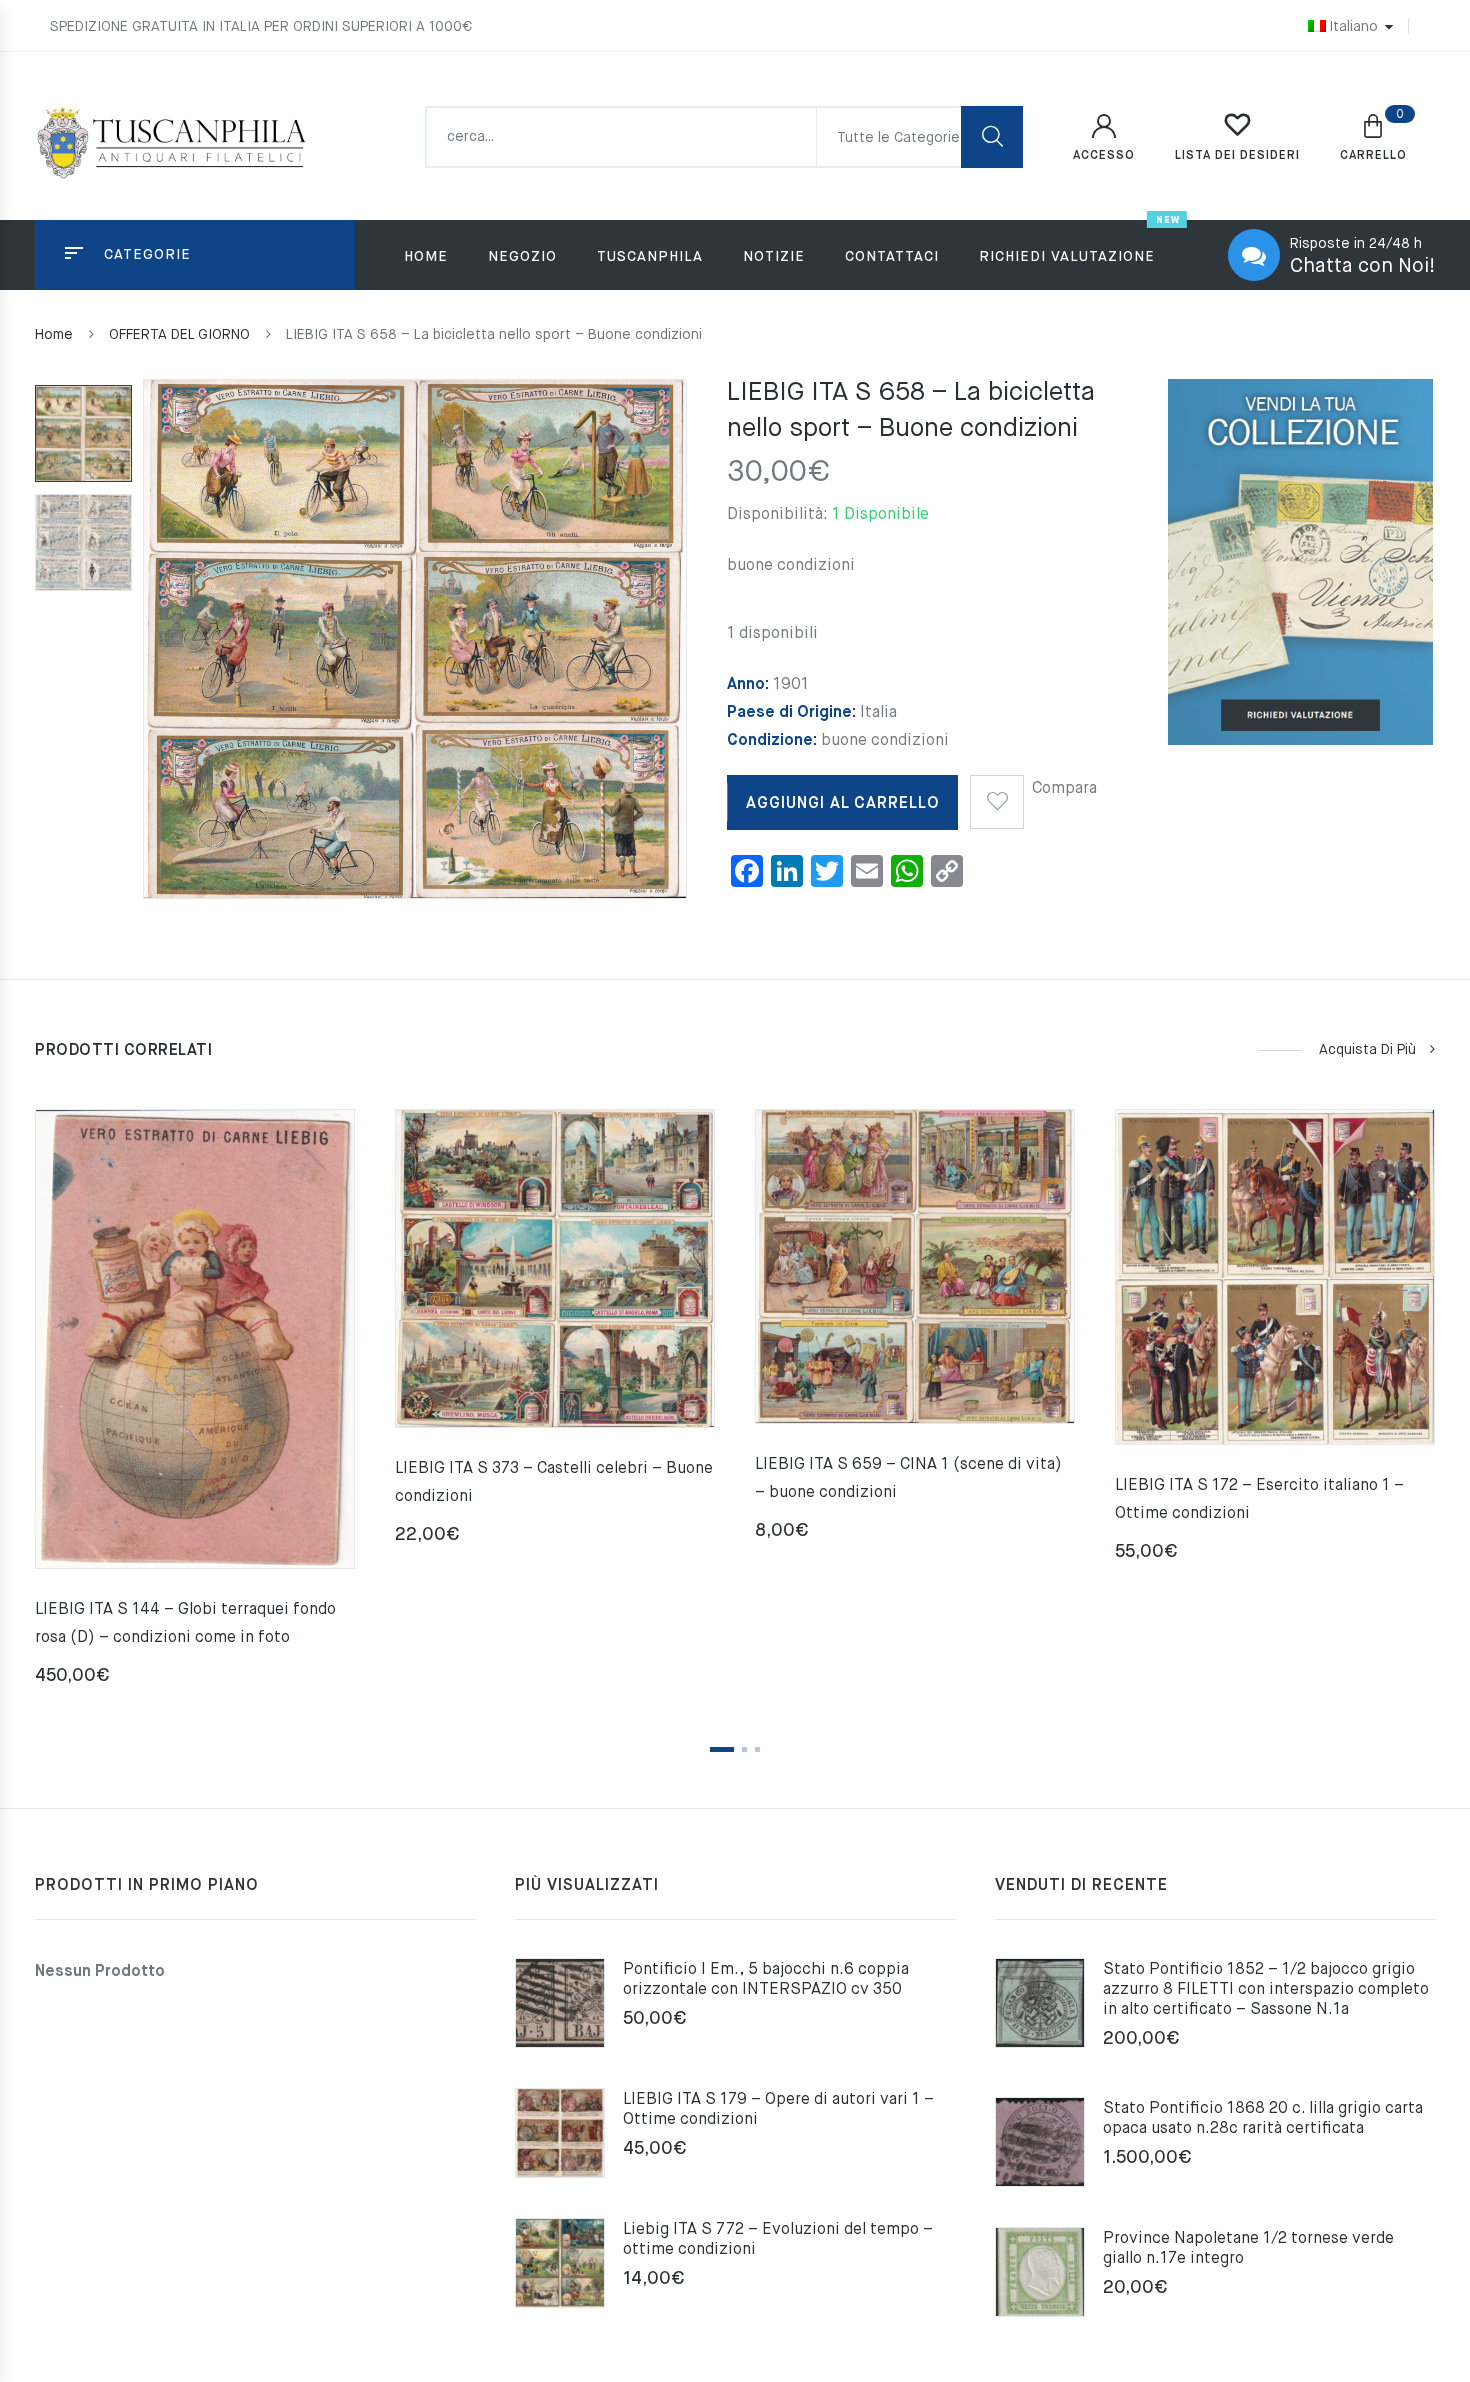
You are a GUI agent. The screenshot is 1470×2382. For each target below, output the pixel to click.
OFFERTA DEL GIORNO (179, 335)
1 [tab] (722, 1749)
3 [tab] (757, 1749)
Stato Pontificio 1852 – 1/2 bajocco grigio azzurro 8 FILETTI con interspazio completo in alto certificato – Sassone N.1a (1266, 1990)
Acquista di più (1367, 1050)
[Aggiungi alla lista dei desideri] (997, 795)
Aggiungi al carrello (843, 804)
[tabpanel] (195, 1406)
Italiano (1353, 27)
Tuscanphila (650, 257)
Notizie (774, 257)
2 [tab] (744, 1749)
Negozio (522, 257)
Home (426, 257)
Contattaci (892, 257)
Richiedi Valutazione (1067, 257)
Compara (1064, 789)
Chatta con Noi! (1362, 266)
